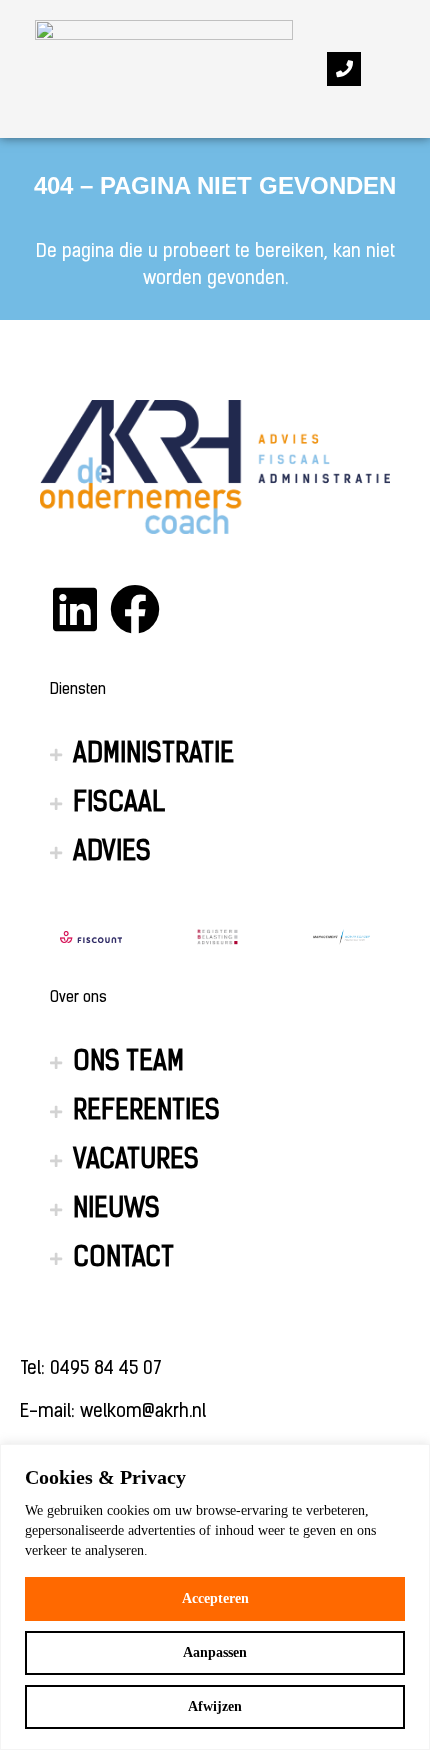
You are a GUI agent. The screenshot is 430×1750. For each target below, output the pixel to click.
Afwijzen (215, 1706)
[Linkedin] (75, 609)
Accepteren (215, 1598)
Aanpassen (215, 1652)
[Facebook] (135, 609)
